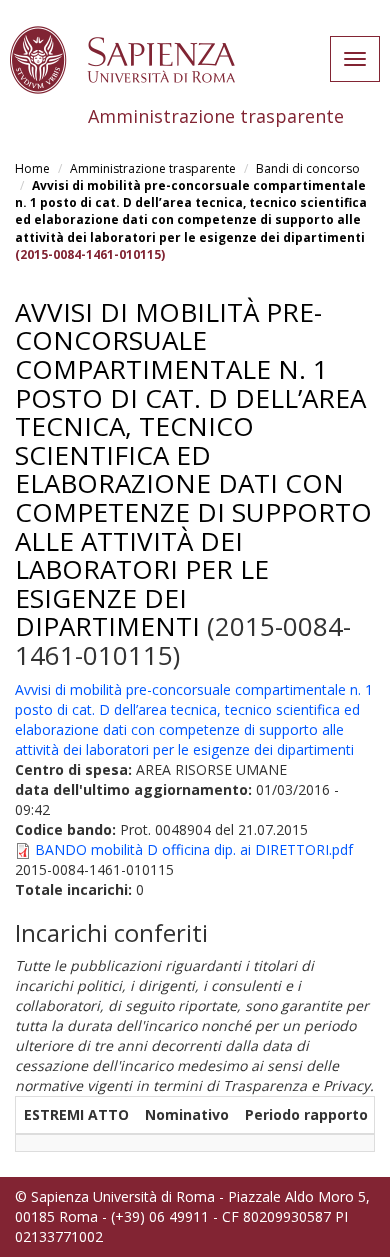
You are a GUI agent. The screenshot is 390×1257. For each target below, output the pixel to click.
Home (32, 168)
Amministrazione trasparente (153, 168)
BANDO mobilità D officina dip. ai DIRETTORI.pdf (194, 849)
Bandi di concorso (308, 168)
